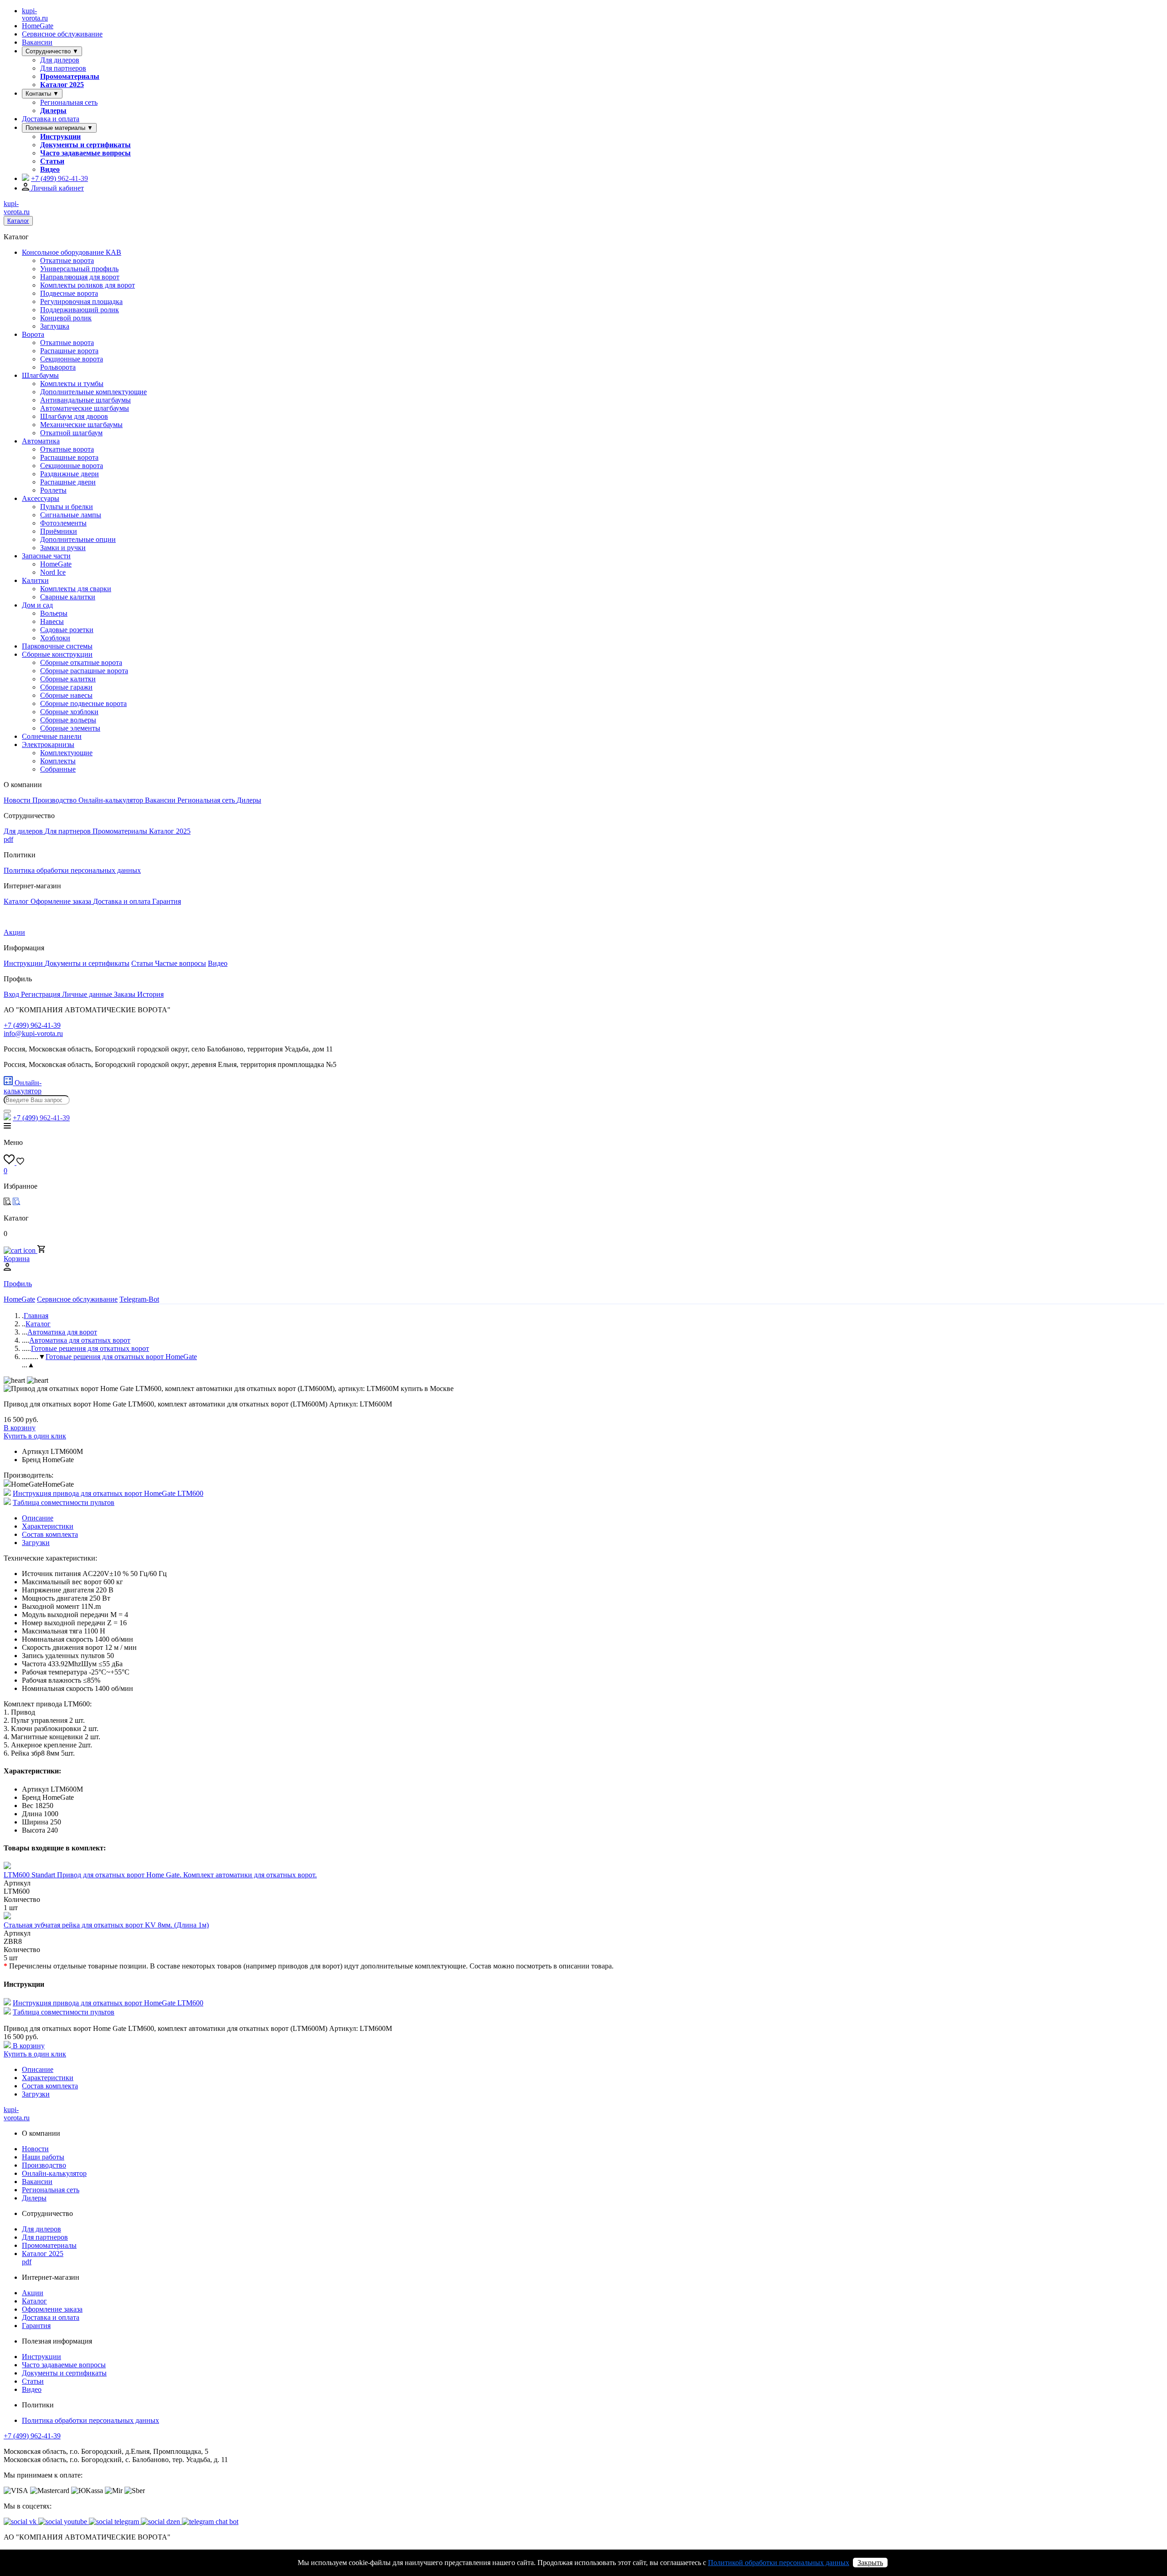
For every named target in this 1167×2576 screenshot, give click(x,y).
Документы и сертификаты (85, 145)
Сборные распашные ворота (84, 671)
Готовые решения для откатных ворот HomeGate (121, 1357)
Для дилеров (60, 60)
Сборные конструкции (57, 654)
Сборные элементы (70, 728)
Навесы (52, 621)
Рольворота (58, 367)
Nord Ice (53, 572)
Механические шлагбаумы (81, 425)
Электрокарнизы (48, 744)
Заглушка (55, 326)
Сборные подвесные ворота (83, 703)
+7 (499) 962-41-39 (32, 2436)
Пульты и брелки (67, 507)
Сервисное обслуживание (62, 34)
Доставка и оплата (51, 119)
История (150, 994)
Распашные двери (68, 482)
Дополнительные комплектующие (93, 392)
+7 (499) (59, 178)
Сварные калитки (68, 597)
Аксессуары (41, 498)
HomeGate (38, 26)
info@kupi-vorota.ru (33, 1033)
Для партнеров (63, 68)
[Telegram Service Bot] (26, 178)
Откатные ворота (67, 260)
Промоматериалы (70, 76)
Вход (12, 994)
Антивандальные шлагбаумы (85, 400)
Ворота (33, 334)
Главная (36, 1316)
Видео (50, 169)
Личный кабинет (57, 188)
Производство (55, 800)
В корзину (20, 1428)
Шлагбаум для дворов (74, 416)
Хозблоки (55, 638)
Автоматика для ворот (62, 1332)
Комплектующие (66, 753)
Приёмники (59, 531)
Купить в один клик (35, 1436)
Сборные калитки (68, 679)
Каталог (18, 221)
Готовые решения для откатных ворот (90, 1348)
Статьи (52, 161)
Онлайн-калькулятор (112, 800)
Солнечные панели (52, 736)
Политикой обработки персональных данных (779, 2563)
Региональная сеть (69, 102)
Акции (14, 932)
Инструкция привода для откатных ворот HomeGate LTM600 (108, 1493)
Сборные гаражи (66, 687)
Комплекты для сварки (76, 589)
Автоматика (41, 441)
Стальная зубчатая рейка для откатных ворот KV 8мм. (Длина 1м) (106, 1925)
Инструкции (60, 137)
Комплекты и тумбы (72, 384)
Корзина (17, 1259)
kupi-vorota (35, 14)
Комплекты (58, 761)
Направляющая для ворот (80, 277)
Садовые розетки (67, 630)
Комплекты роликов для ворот (88, 285)
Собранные (58, 769)
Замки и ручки (63, 548)
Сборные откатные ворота (81, 662)
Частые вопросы (181, 963)
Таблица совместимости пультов (64, 1502)
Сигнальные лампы (71, 515)
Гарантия (167, 901)
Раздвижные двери (70, 474)
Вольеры (54, 613)
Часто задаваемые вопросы (85, 153)
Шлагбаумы (40, 375)
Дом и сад (37, 605)
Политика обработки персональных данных (72, 870)
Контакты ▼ (42, 94)
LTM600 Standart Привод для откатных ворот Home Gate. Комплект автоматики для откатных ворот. (160, 1875)
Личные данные (88, 994)
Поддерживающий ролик (80, 310)
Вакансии (37, 42)
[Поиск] (7, 1111)
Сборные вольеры (68, 720)
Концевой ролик (66, 318)
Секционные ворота (72, 359)
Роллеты (53, 490)
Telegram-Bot (139, 1299)
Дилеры (53, 111)
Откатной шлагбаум (71, 433)
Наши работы (43, 2157)
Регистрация (41, 994)
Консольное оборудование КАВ (72, 252)
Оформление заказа (62, 901)
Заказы (126, 994)
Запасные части (46, 556)
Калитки (35, 580)
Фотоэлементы (63, 523)
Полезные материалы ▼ (59, 128)
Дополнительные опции (78, 539)
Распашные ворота (69, 351)
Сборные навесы (66, 695)
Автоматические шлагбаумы (85, 408)
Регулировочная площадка (81, 301)
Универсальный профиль (79, 269)
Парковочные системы (57, 646)
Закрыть (870, 2563)
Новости (18, 800)
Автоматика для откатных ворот (80, 1340)
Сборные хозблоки (69, 712)
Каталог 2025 (62, 85)
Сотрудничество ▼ (52, 51)
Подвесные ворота (69, 293)
